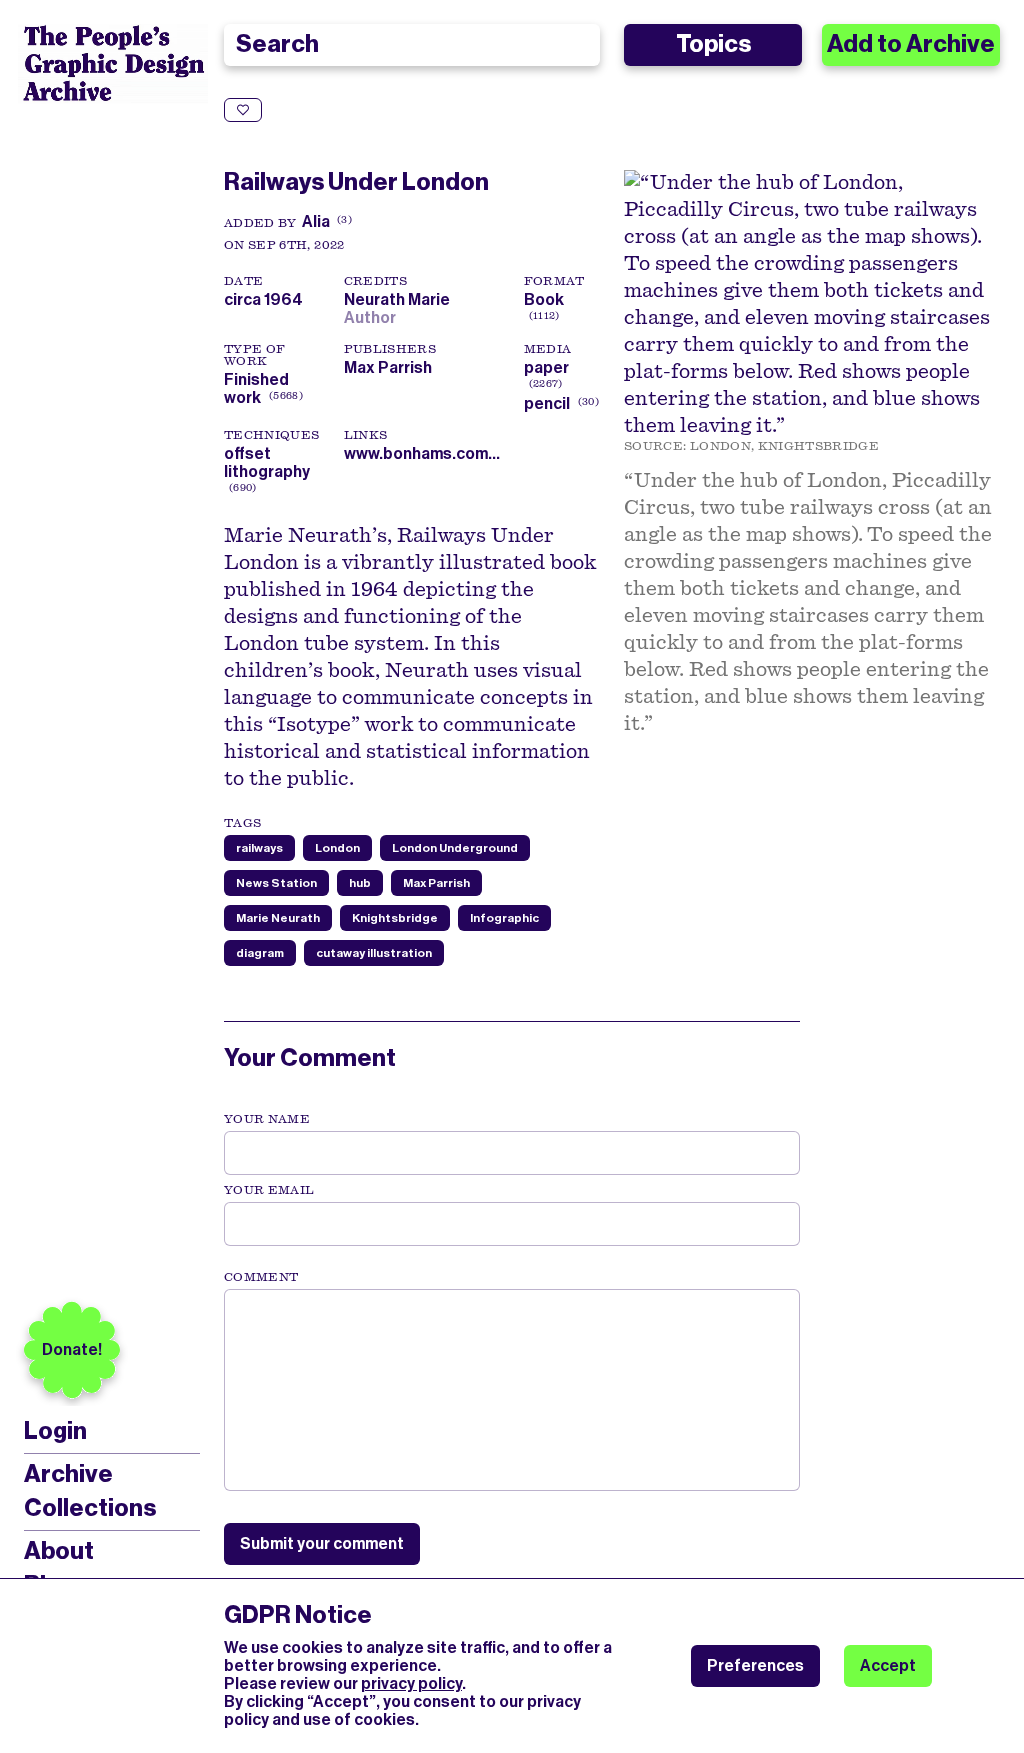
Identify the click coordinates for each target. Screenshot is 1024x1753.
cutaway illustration (374, 953)
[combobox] (412, 45)
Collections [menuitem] (90, 1508)
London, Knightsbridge (784, 446)
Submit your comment (322, 1543)
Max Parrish (388, 367)
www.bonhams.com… (422, 453)
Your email (269, 1190)
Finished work (256, 388)
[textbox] (512, 1390)
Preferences (755, 1665)
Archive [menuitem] (68, 1474)
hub (360, 883)
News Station (276, 883)
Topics (713, 44)
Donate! (72, 1349)
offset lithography (267, 462)
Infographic (504, 918)
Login (55, 1431)
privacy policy (411, 1683)
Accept (888, 1665)
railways (259, 848)
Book (544, 299)
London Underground (455, 848)
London (337, 848)
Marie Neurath (278, 918)
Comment (261, 1277)
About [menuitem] (59, 1551)
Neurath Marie (400, 299)
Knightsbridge (395, 918)
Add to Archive (911, 44)
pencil (547, 403)
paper (546, 367)
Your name (267, 1119)
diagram (260, 953)
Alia (316, 221)
